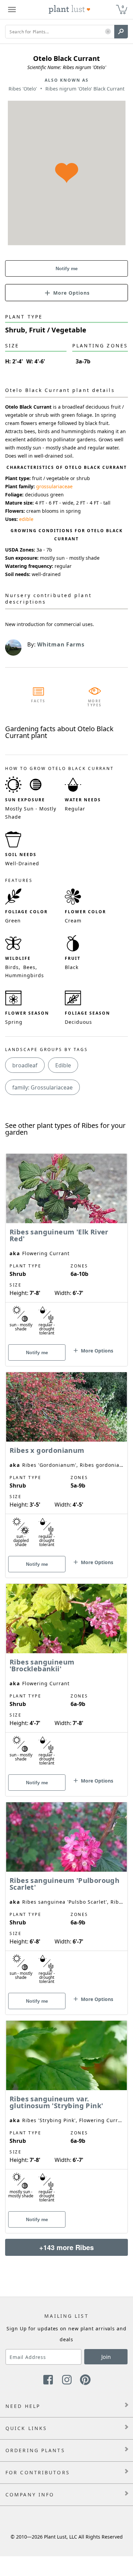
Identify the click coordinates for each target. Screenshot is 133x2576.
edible (26, 519)
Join (106, 2357)
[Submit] (121, 32)
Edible (63, 1065)
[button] (108, 32)
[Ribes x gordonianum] (66, 1463)
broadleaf (25, 1065)
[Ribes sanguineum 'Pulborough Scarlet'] (66, 1897)
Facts (38, 701)
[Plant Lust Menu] (12, 10)
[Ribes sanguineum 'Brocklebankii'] (66, 1678)
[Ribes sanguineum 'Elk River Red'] (66, 1248)
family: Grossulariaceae (42, 1087)
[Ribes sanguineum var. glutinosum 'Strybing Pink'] (66, 2115)
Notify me (67, 268)
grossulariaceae (54, 486)
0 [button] (123, 7)
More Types (95, 703)
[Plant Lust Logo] (70, 10)
